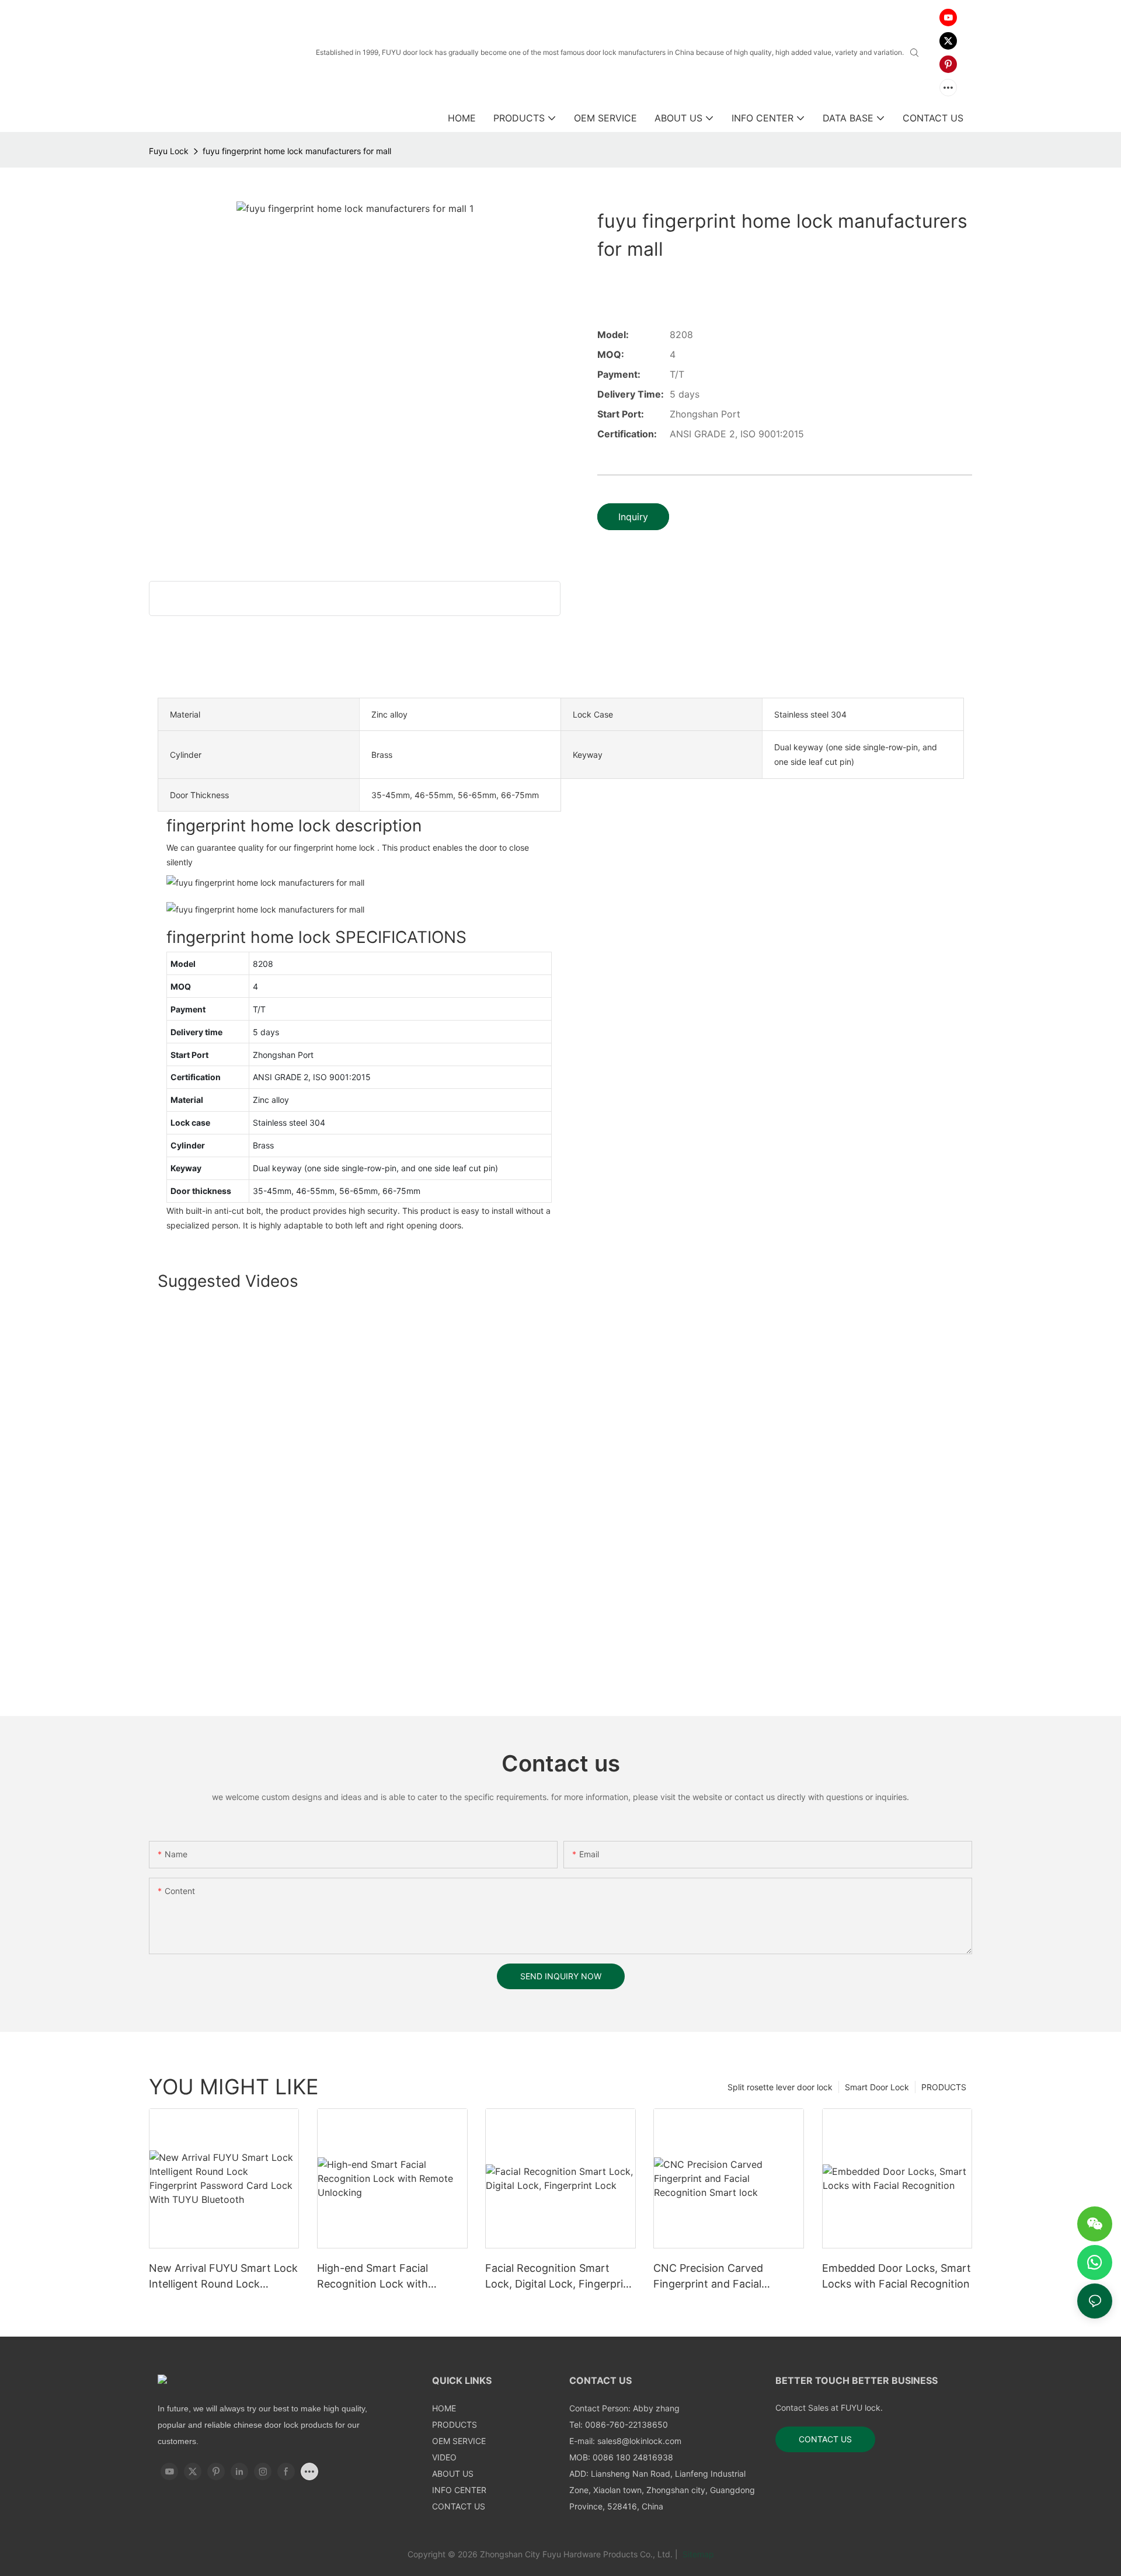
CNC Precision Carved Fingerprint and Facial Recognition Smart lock (711, 2277)
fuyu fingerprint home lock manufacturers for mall (297, 151)
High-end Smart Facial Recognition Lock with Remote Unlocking (372, 2277)
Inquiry (633, 517)
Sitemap (697, 2554)
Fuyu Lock (169, 151)
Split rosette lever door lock (780, 2087)
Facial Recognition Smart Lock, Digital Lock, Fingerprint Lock (559, 2277)
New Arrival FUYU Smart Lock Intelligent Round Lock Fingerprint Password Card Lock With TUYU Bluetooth (223, 2277)
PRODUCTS (944, 2087)
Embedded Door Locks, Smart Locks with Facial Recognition (897, 2276)
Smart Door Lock (877, 2087)
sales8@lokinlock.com (639, 2441)
